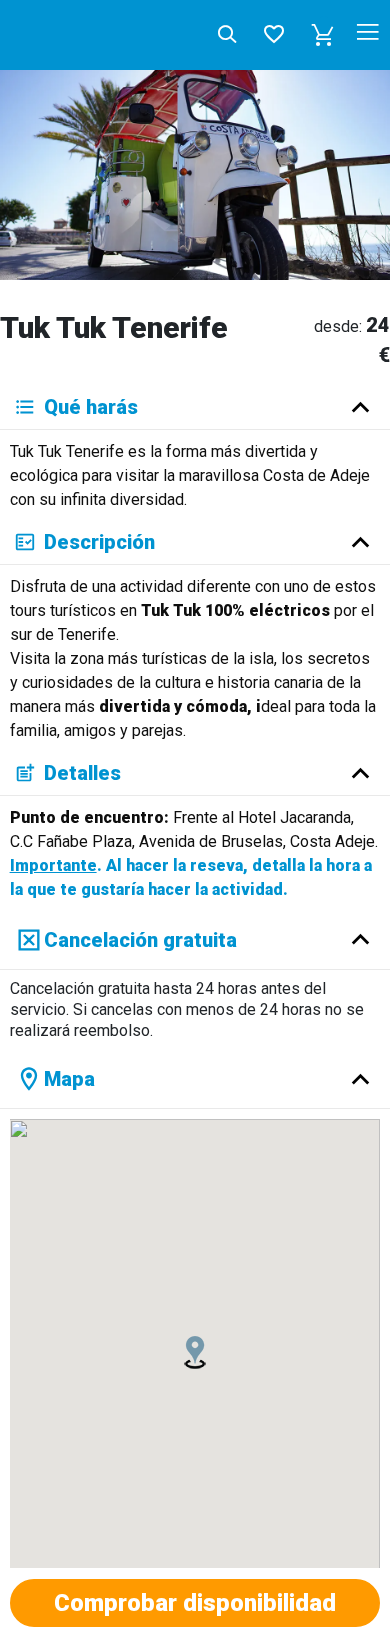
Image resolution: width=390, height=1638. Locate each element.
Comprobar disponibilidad (195, 1603)
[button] (323, 35)
